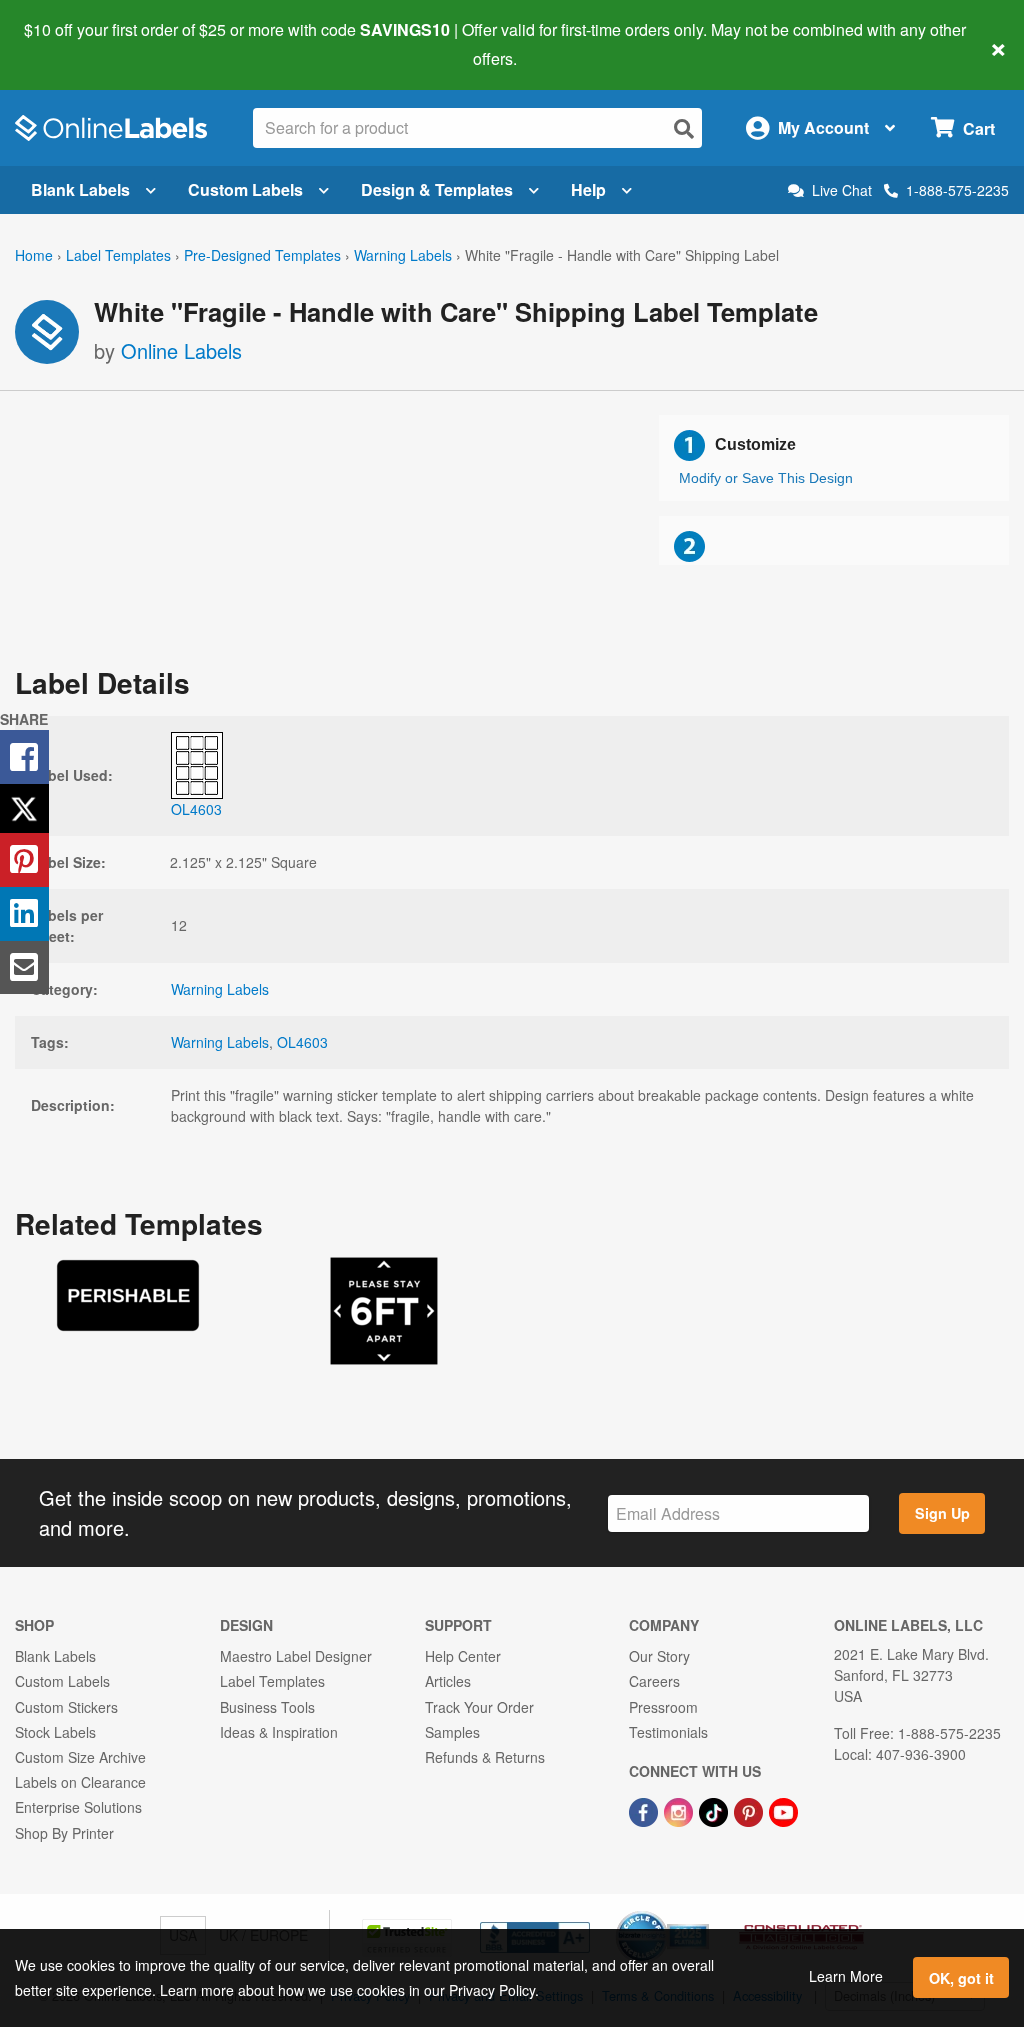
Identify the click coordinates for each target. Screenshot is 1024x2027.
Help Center (463, 1656)
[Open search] (684, 128)
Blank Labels (80, 189)
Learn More (846, 1976)
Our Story (659, 1656)
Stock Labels (55, 1732)
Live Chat (842, 190)
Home (34, 255)
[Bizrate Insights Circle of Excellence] (702, 1913)
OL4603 (302, 1042)
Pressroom (663, 1707)
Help (588, 189)
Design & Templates (437, 189)
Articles (448, 1681)
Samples (452, 1732)
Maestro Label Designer (296, 1656)
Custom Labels (245, 189)
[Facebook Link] (645, 1810)
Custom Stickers (66, 1707)
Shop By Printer (64, 1833)
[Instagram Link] (680, 1810)
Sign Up (942, 1513)
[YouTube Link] (783, 1810)
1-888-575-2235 (957, 190)
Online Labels (181, 350)
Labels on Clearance (80, 1782)
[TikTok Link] (715, 1810)
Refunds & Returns (485, 1757)
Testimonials (668, 1732)
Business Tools (267, 1707)
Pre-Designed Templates (262, 255)
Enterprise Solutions (78, 1807)
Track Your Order (479, 1707)
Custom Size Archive (80, 1757)
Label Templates (118, 255)
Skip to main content (72, 44)
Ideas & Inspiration (279, 1732)
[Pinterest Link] (750, 1810)
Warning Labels (403, 255)
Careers (654, 1681)
